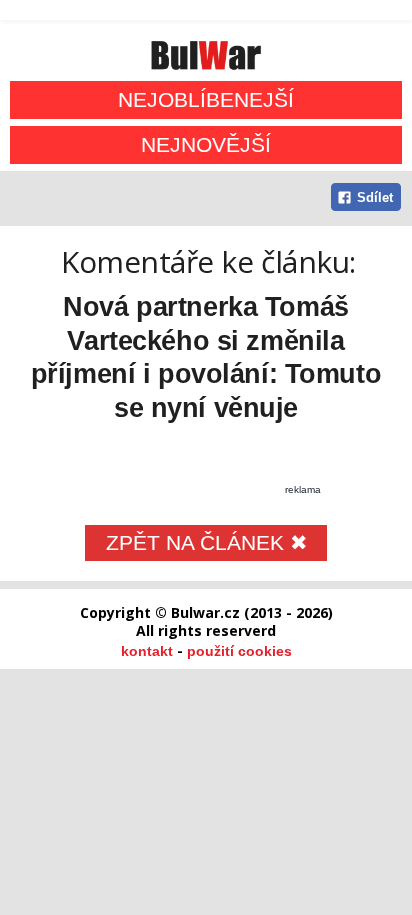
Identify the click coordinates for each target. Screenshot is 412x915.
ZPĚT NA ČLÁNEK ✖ (207, 542)
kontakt (147, 651)
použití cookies (239, 651)
